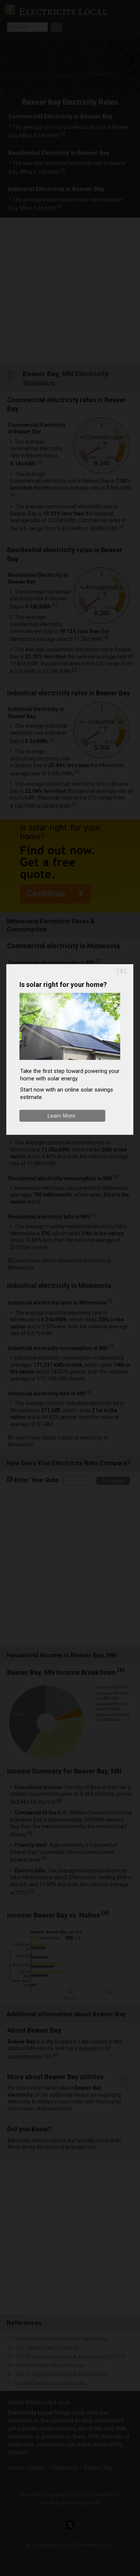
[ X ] (122, 971)
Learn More (61, 1116)
